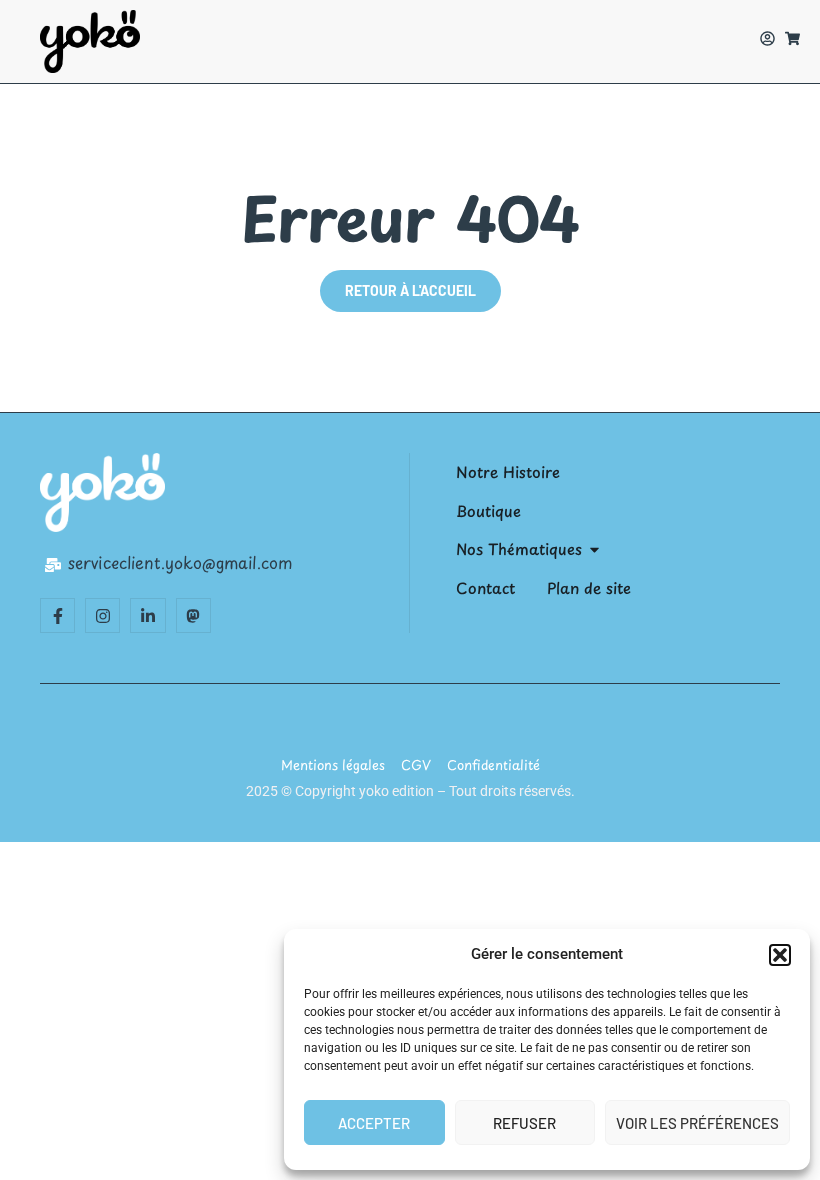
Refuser (524, 1123)
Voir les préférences (697, 1123)
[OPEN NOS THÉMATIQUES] (594, 549)
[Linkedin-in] (147, 615)
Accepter (374, 1123)
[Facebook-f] (57, 615)
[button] (780, 955)
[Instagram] (102, 615)
